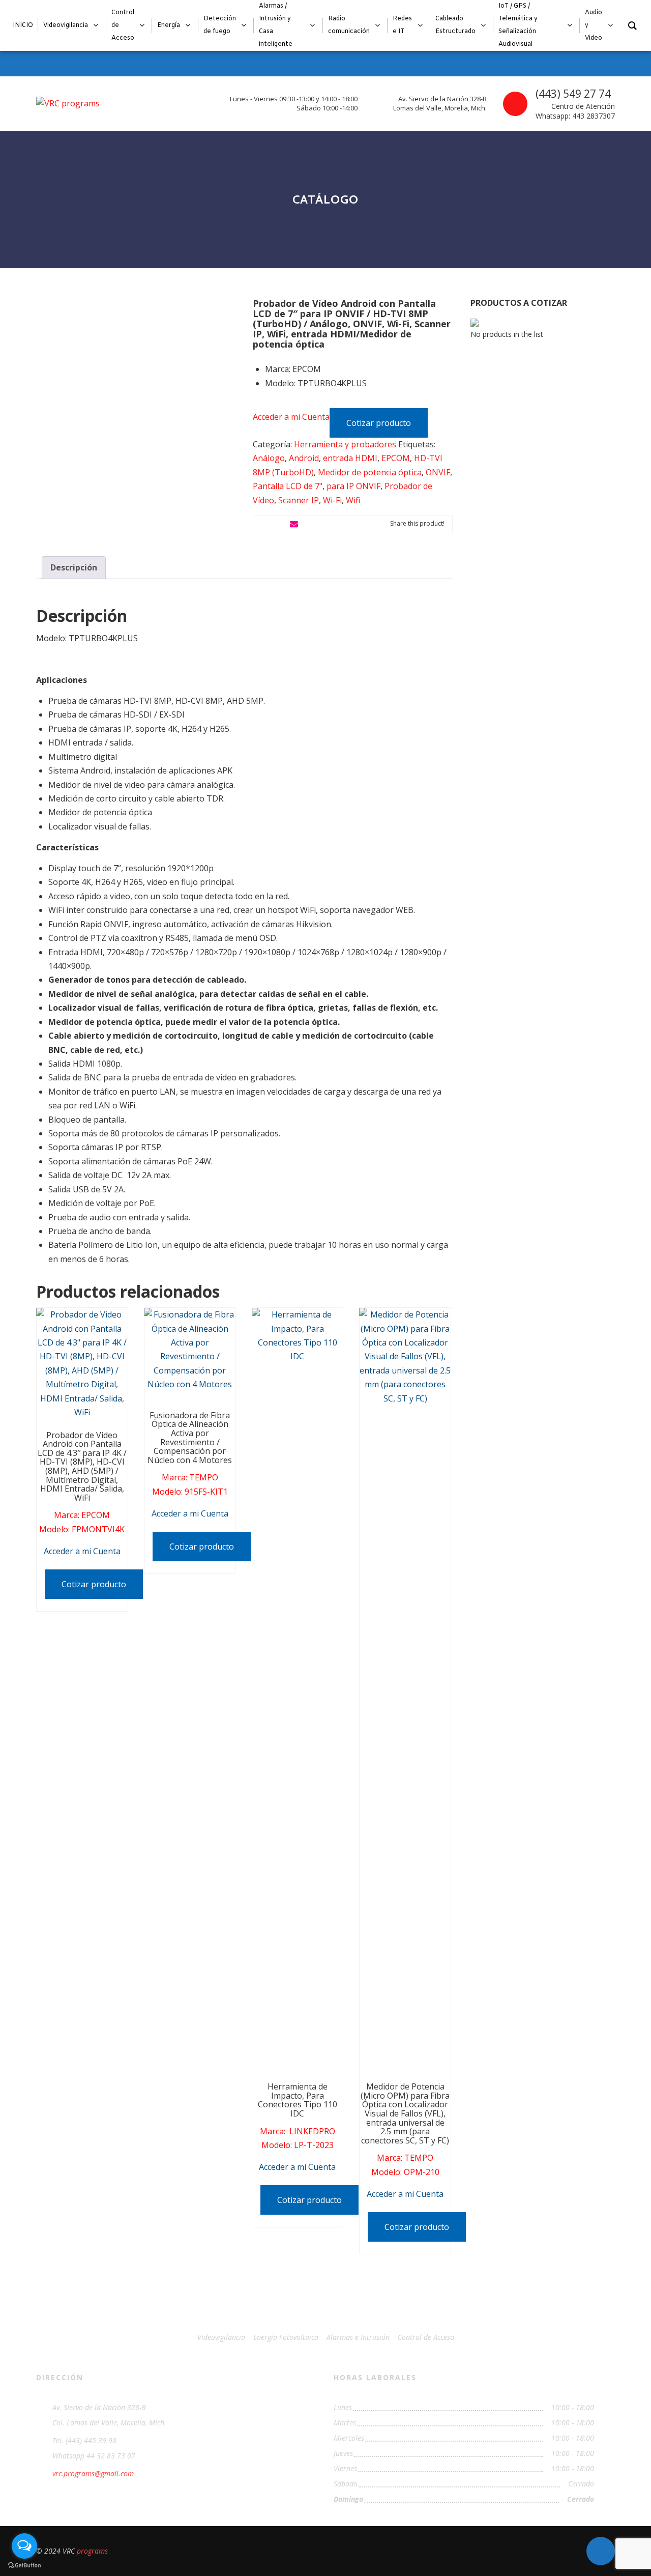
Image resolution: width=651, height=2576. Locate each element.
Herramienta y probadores (345, 444)
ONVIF (438, 472)
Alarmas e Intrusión (358, 2337)
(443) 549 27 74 (573, 94)
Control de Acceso (426, 2337)
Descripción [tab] (74, 567)
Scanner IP (299, 500)
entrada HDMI (350, 458)
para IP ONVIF (353, 486)
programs (92, 2551)
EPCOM (396, 458)
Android (304, 458)
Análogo (269, 458)
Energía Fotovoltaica (286, 2337)
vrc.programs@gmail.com (93, 2473)
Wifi (353, 500)
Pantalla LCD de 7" (288, 486)
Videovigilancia (221, 2337)
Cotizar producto (379, 423)
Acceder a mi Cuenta (291, 417)
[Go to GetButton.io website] (24, 2566)
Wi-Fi (332, 500)
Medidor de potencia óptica (370, 472)
